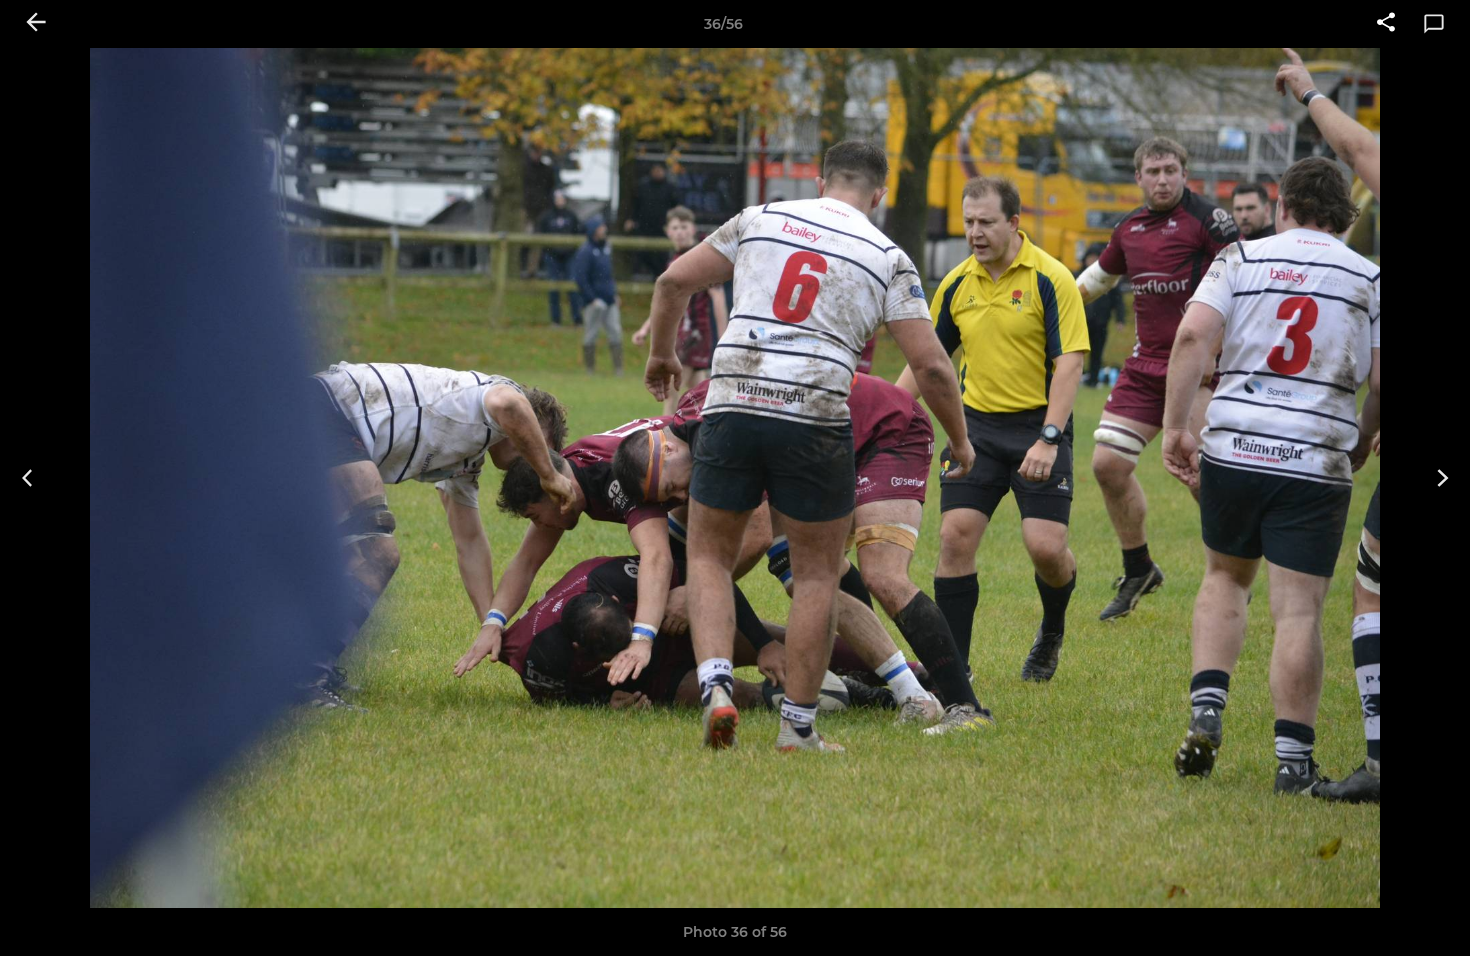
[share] (1386, 24)
